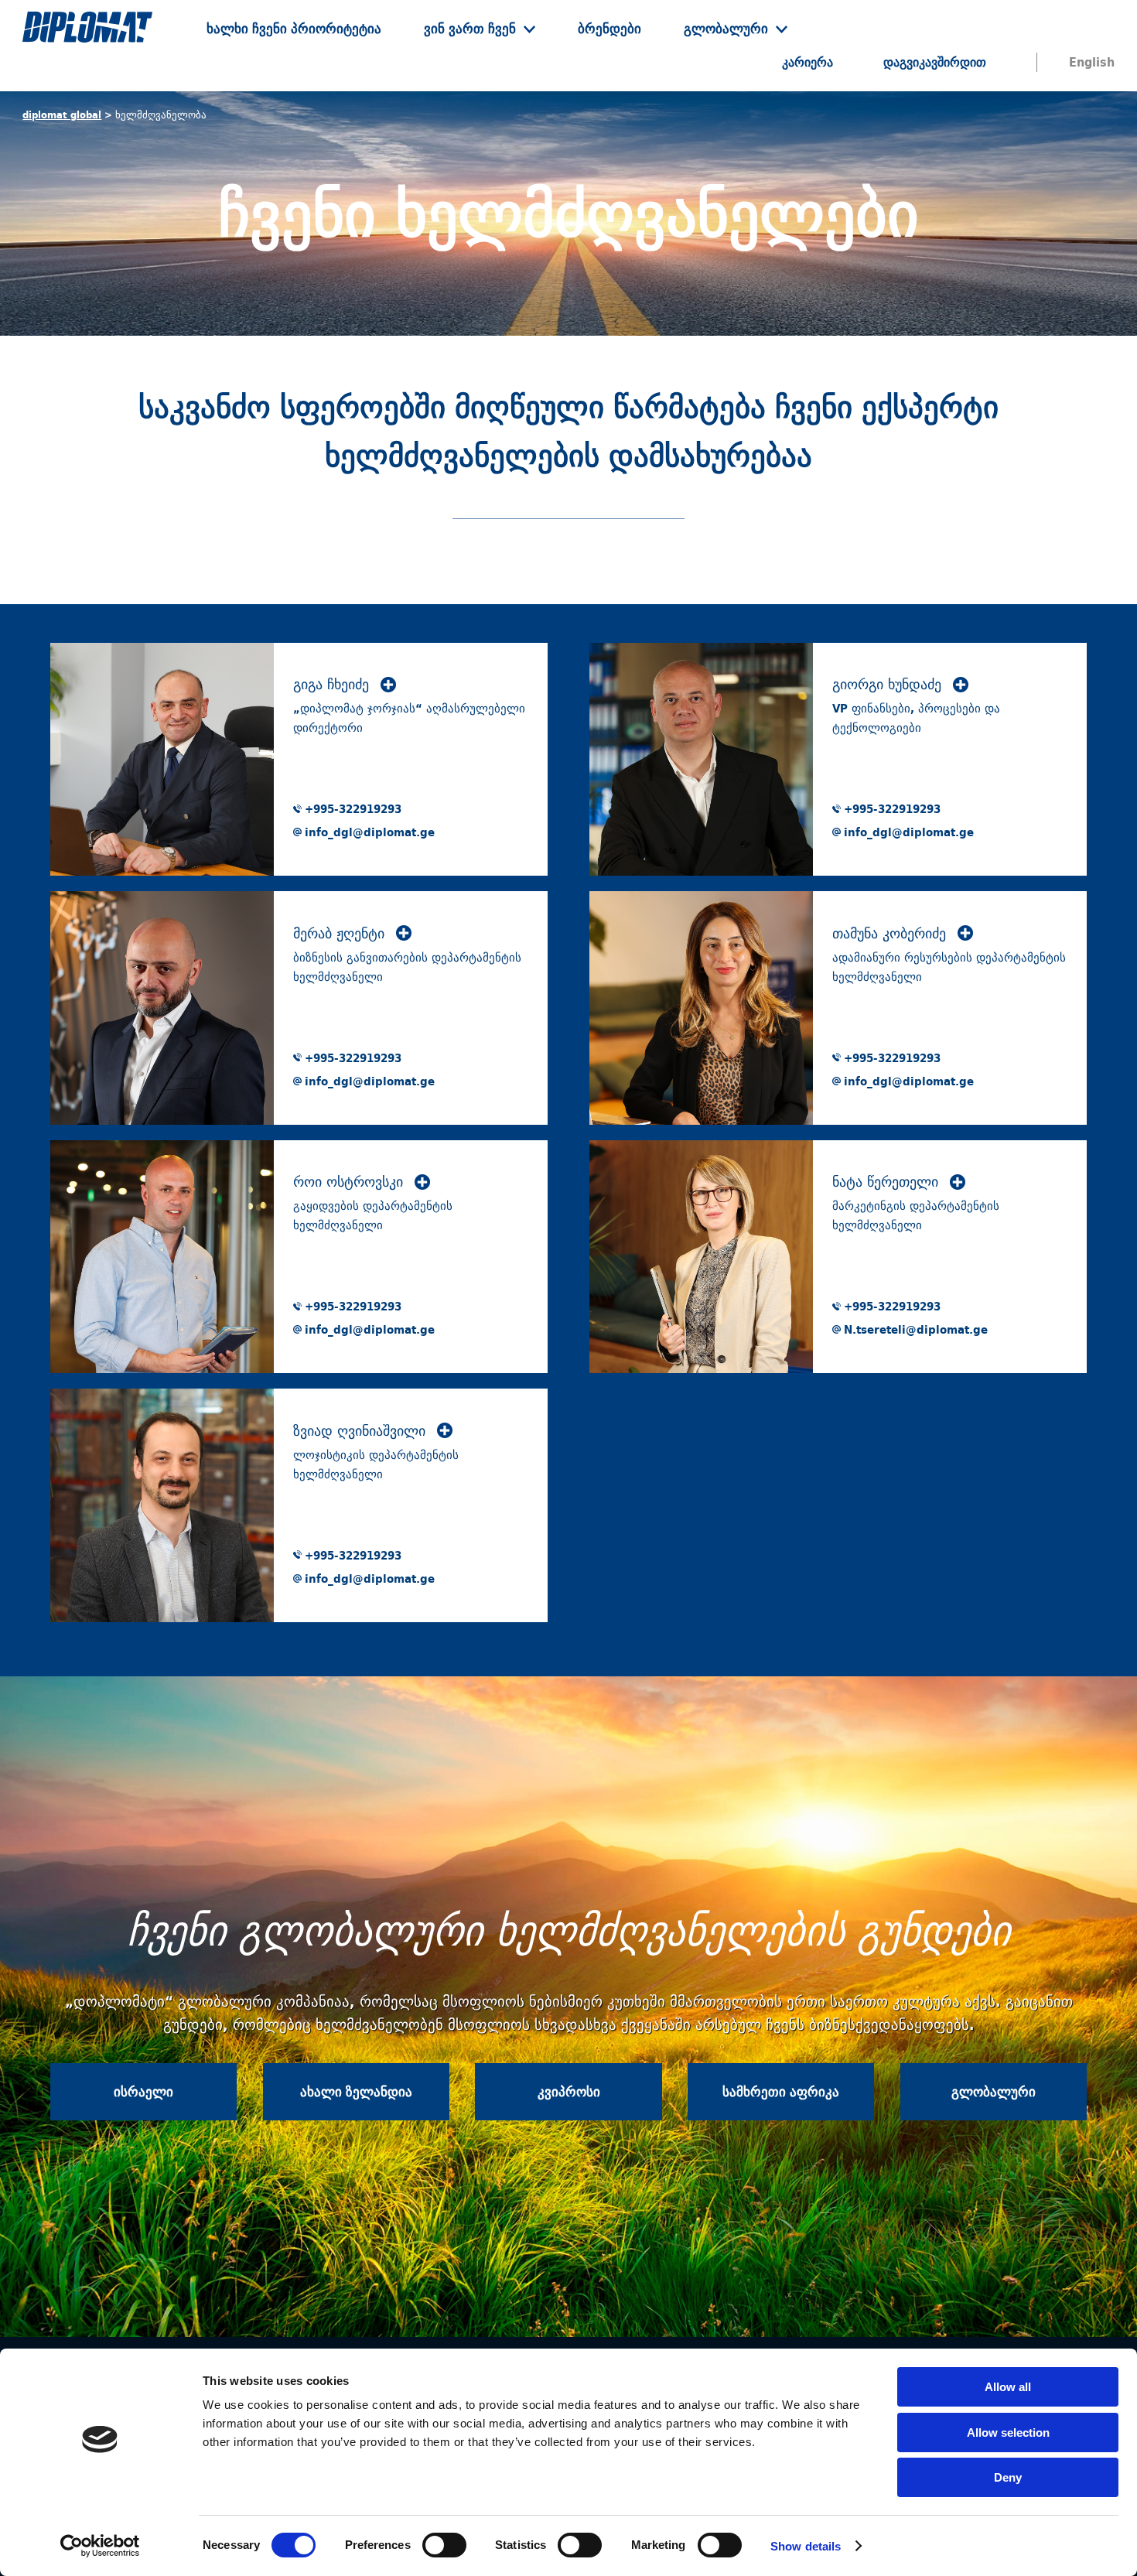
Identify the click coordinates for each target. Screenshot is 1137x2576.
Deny (1008, 2477)
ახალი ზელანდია (356, 2092)
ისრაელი (143, 2092)
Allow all (1008, 2387)
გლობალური (994, 2092)
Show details (806, 2546)
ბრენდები (609, 29)
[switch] (444, 2545)
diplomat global (62, 114)
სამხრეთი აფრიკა (781, 2092)
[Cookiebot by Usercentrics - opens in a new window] (100, 2546)
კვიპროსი (569, 2092)
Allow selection (1008, 2433)
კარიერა (808, 62)
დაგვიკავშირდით (935, 62)
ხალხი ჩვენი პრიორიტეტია (294, 29)
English (1092, 62)
